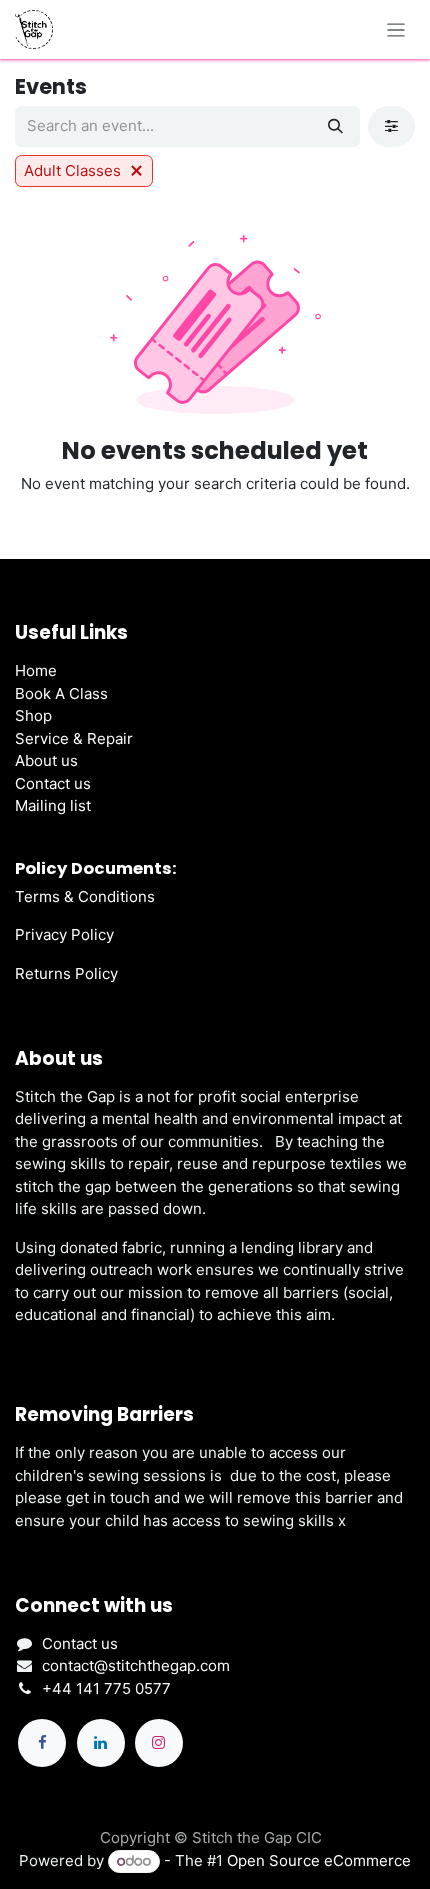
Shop (33, 715)
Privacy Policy (64, 934)
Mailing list (53, 805)
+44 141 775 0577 (106, 1688)
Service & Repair (74, 738)
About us (46, 760)
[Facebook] (42, 1743)
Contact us (53, 783)
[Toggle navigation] (396, 29)
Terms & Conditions (85, 896)
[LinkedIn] (101, 1743)
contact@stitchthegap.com (136, 1665)
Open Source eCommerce (319, 1860)
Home (36, 670)
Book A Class (61, 693)
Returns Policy (66, 973)
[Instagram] (159, 1743)
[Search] (335, 126)
